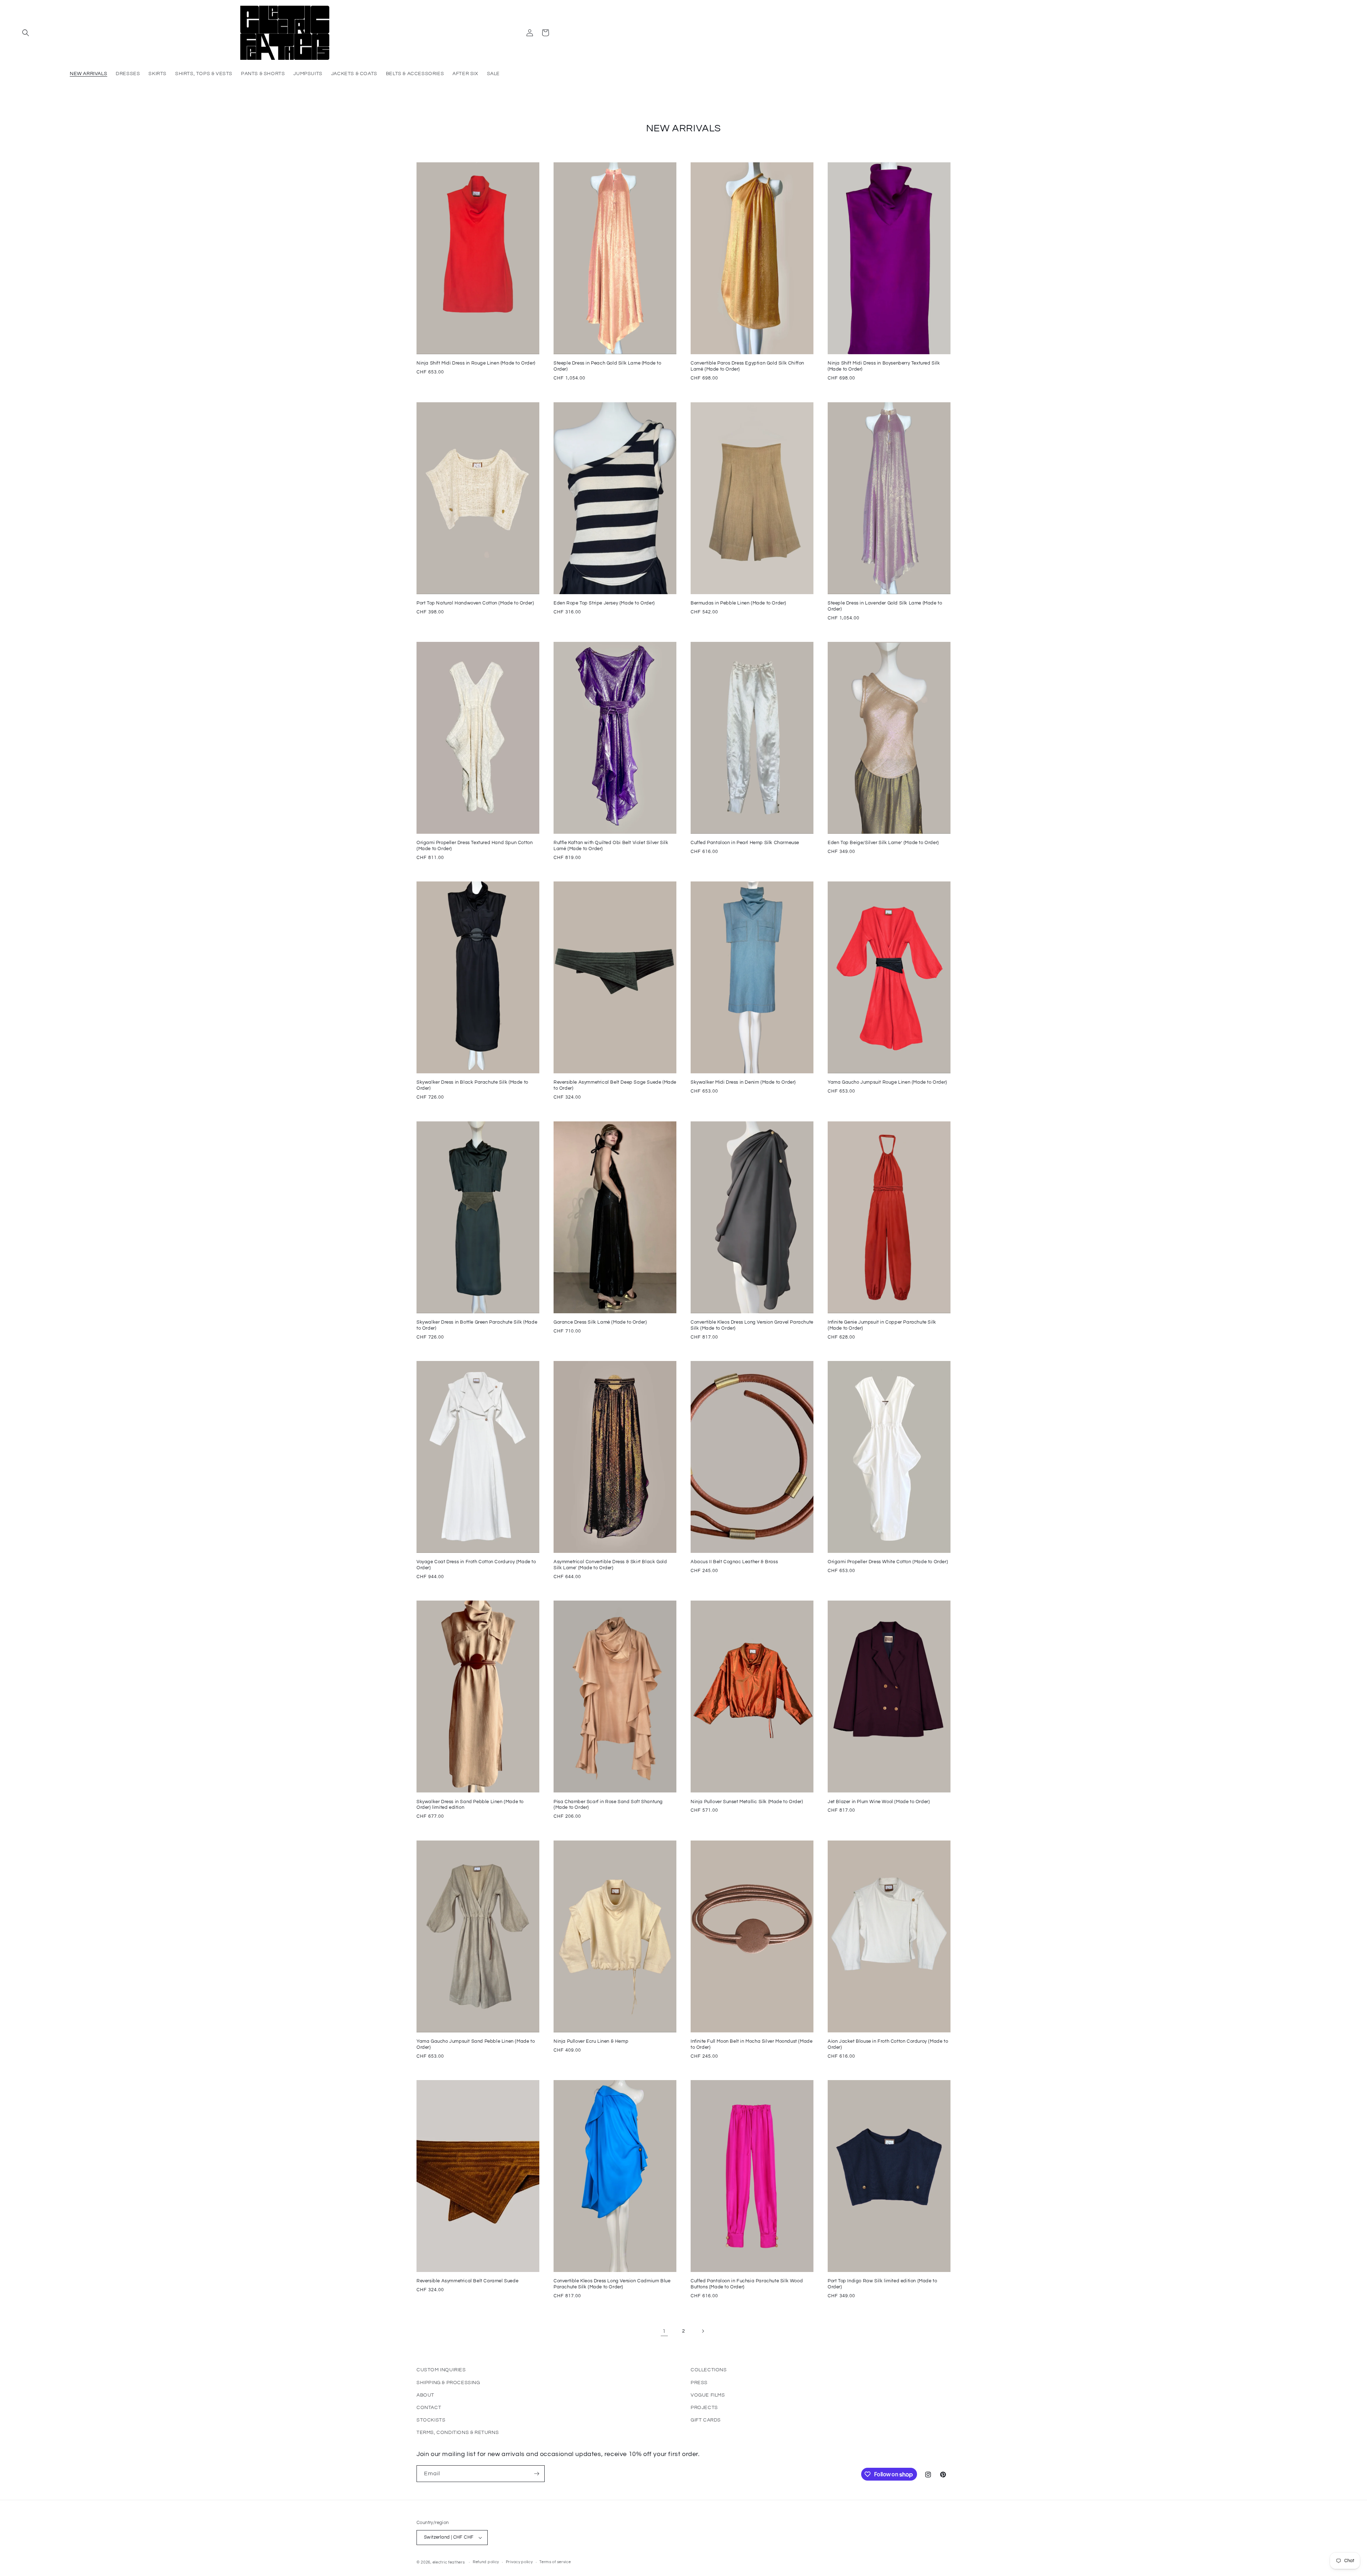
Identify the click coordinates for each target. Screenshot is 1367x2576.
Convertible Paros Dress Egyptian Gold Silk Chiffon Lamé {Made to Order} (747, 366)
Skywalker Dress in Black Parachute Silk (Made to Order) (472, 1085)
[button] (26, 33)
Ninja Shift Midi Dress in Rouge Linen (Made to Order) (476, 363)
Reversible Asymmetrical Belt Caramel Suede (467, 2281)
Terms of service (555, 2562)
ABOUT (425, 2395)
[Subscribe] (536, 2474)
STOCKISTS (431, 2420)
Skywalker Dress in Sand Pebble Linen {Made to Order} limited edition (470, 1805)
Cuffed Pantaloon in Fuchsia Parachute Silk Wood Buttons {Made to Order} (747, 2284)
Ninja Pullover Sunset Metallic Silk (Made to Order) (747, 1802)
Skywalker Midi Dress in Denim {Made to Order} (743, 1082)
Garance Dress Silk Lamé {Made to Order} (600, 1322)
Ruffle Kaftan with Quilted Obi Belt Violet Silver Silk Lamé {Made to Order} (611, 846)
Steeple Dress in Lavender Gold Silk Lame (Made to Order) (885, 606)
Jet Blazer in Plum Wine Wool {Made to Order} (879, 1802)
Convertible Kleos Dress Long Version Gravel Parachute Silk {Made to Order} (752, 1325)
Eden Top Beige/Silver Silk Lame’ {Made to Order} (883, 843)
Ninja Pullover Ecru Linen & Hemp (591, 2041)
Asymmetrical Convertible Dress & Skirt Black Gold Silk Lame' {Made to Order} (610, 1565)
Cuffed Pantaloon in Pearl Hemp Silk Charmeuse (745, 843)
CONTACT (429, 2408)
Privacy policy (519, 2562)
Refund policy (486, 2562)
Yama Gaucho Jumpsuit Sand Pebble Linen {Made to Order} (476, 2044)
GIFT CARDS (706, 2420)
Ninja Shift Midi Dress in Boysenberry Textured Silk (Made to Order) (884, 366)
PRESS (699, 2383)
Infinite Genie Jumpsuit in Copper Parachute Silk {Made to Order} (882, 1325)
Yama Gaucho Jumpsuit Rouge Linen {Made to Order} (887, 1082)
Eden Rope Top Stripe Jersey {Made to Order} (604, 603)
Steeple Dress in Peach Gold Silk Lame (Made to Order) (607, 366)
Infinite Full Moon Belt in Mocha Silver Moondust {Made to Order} (751, 2044)
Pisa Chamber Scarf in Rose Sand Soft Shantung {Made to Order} (608, 1805)
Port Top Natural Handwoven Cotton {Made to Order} (475, 603)
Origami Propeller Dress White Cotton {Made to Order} (888, 1562)
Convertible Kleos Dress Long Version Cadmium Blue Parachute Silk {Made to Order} (612, 2284)
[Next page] (703, 2331)
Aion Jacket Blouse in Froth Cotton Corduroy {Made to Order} (888, 2044)
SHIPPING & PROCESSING (448, 2383)
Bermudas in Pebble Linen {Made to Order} (739, 603)
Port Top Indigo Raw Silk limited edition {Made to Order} (882, 2284)
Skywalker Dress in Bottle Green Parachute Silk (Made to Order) (477, 1325)
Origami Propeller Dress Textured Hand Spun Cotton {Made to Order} (475, 846)
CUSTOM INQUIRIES (441, 2370)
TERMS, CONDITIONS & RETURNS (458, 2433)
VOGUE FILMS (708, 2395)
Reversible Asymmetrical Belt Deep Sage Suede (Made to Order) (615, 1085)
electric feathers (449, 2562)
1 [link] (664, 2331)
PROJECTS (704, 2408)
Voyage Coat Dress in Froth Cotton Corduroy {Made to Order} (476, 1565)
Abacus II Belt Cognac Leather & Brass (734, 1562)
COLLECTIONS (709, 2370)
